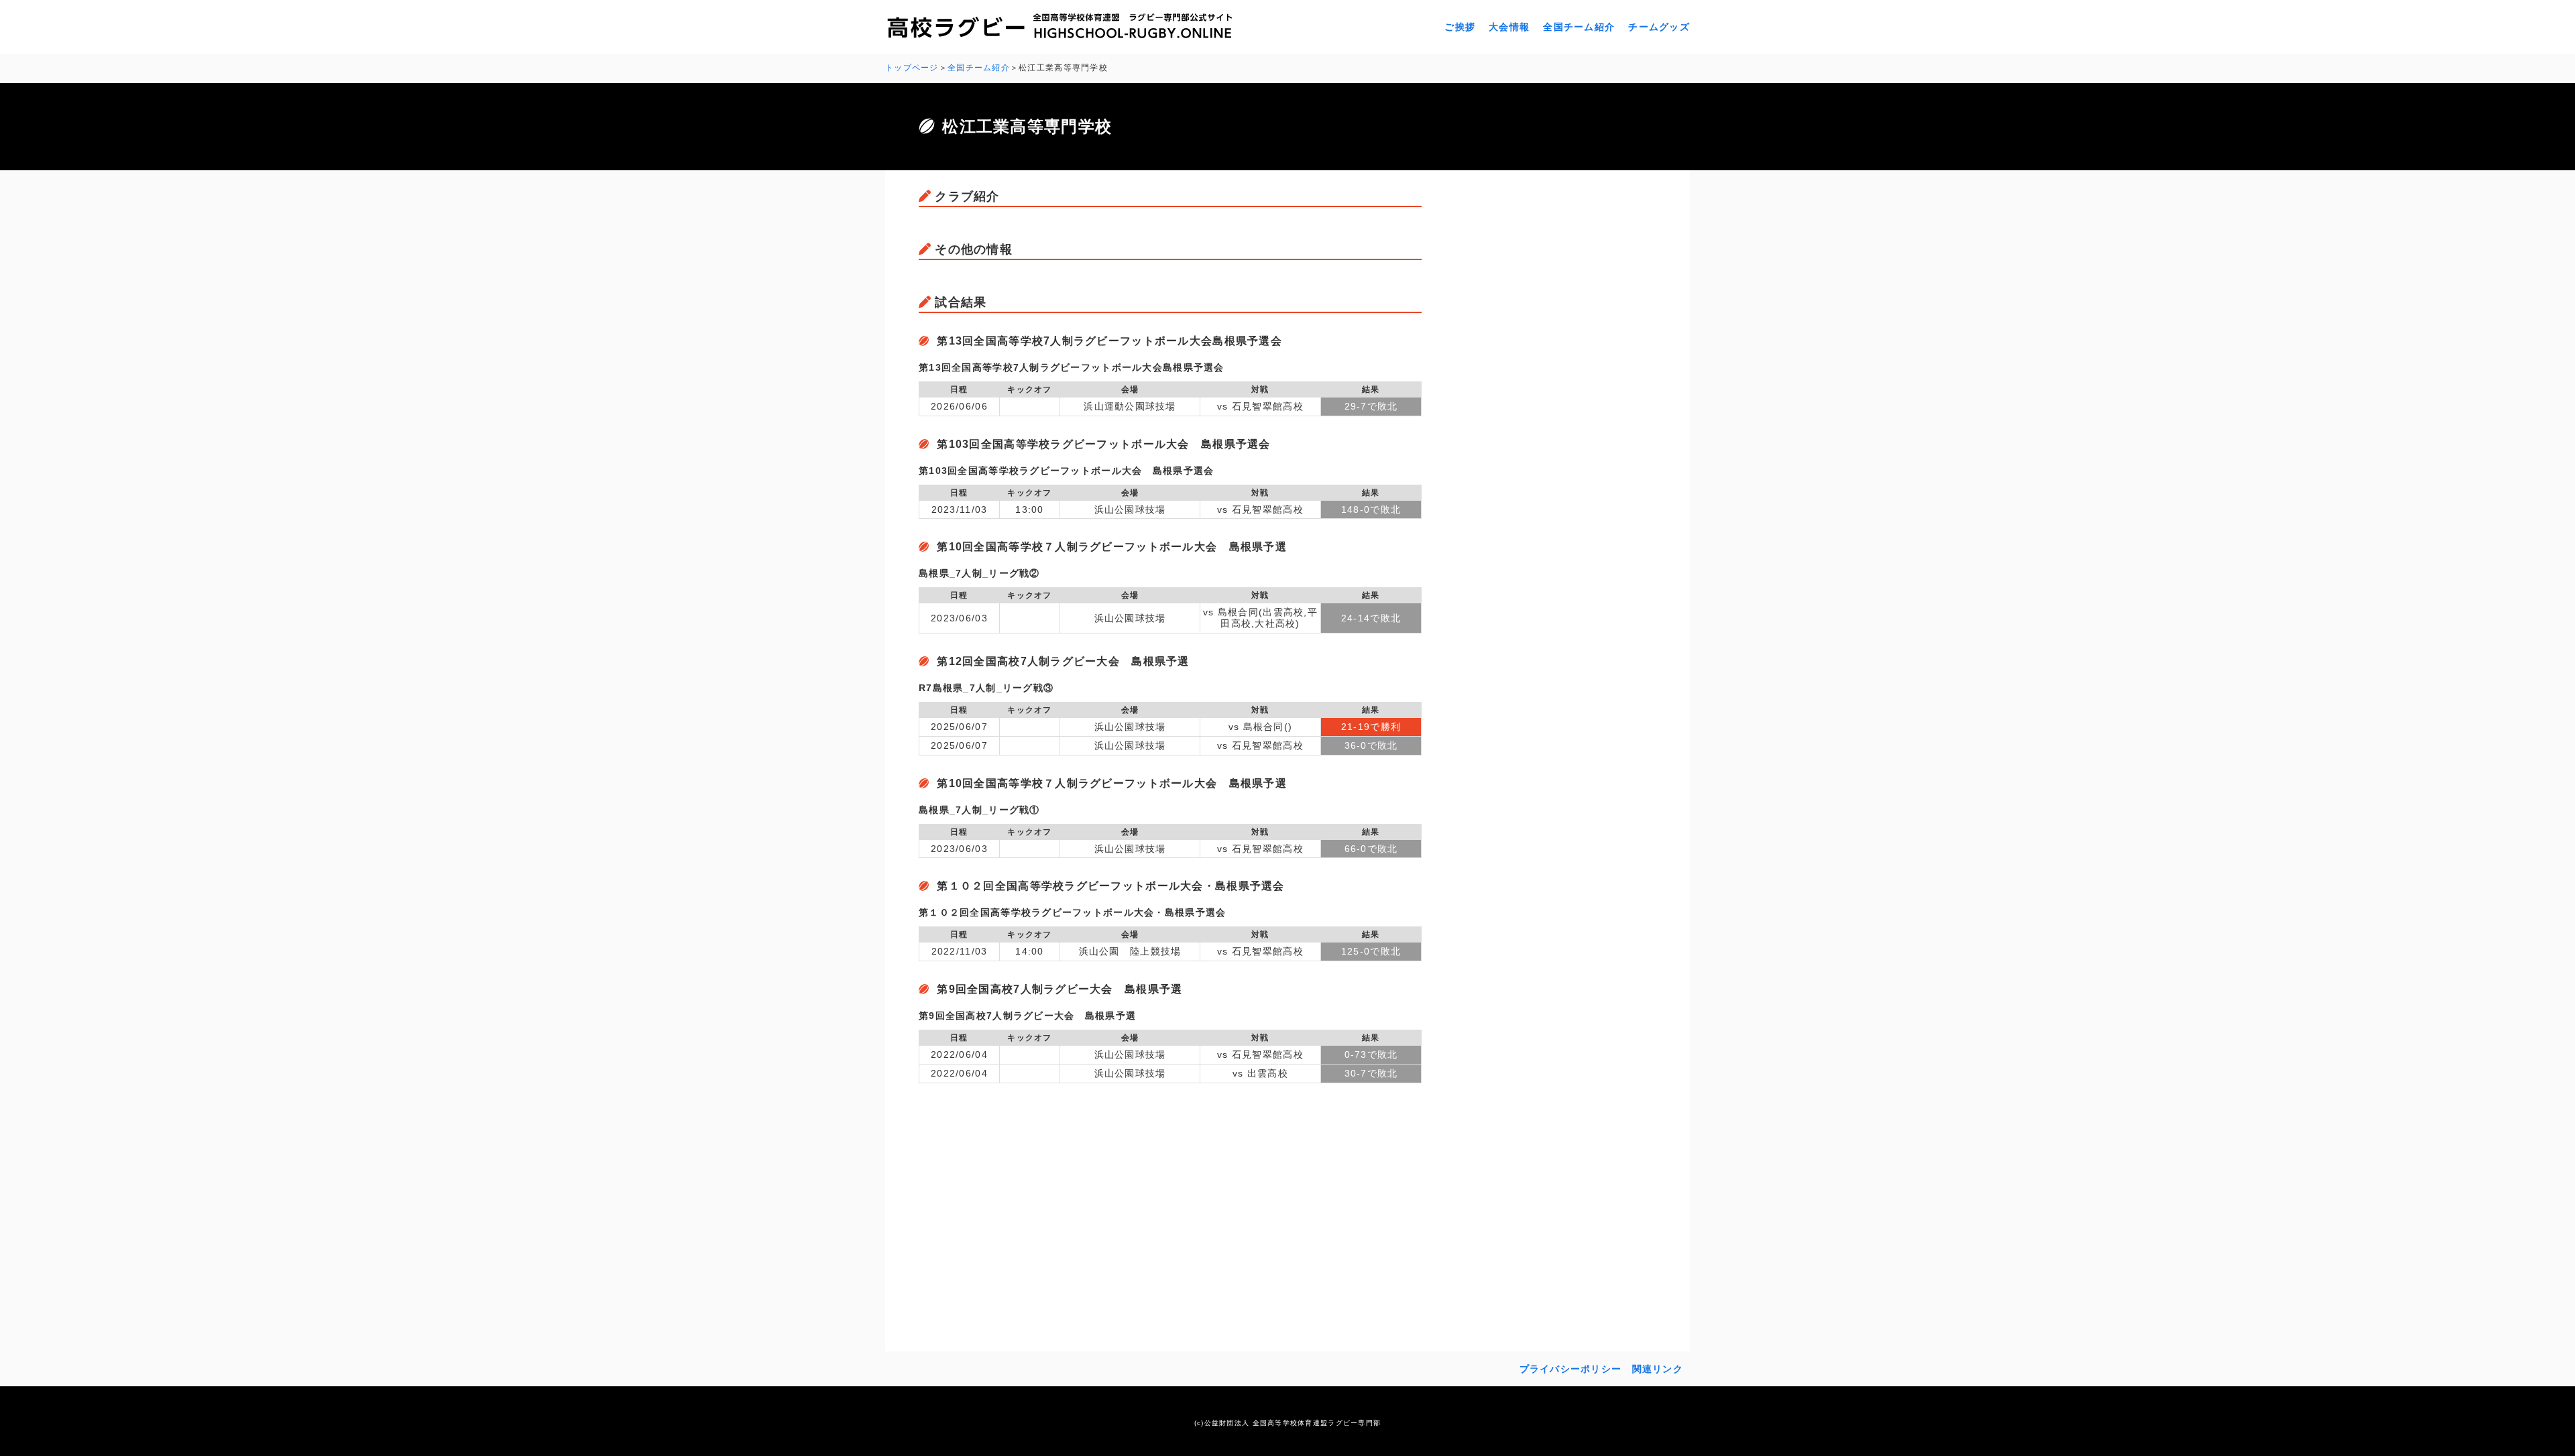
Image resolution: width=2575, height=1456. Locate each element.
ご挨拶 (1460, 27)
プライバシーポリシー (1571, 1369)
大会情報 (1509, 27)
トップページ (912, 68)
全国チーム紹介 (1579, 27)
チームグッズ (1659, 27)
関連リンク (1658, 1369)
